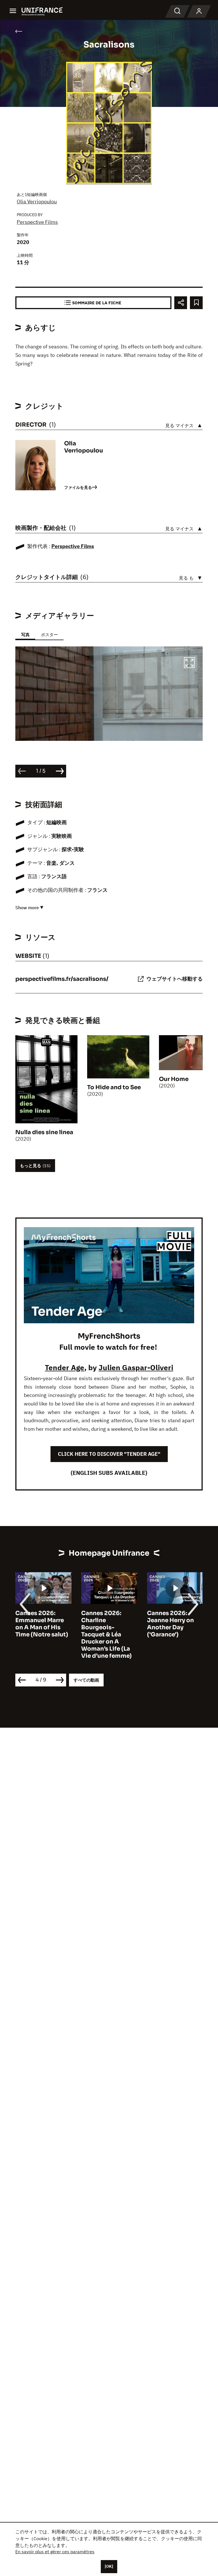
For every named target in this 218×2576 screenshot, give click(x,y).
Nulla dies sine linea (44, 1132)
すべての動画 (86, 1680)
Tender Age (65, 1367)
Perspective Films (37, 222)
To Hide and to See (114, 1087)
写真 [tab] (25, 635)
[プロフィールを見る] (199, 11)
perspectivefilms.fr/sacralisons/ (62, 979)
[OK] (109, 2566)
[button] (189, 663)
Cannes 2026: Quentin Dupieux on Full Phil (172, 1620)
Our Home (174, 1079)
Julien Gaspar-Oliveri (136, 1367)
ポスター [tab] (49, 635)
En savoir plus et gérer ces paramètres (55, 2552)
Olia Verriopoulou (37, 201)
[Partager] (181, 303)
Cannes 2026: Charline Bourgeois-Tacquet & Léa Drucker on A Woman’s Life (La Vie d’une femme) (41, 1635)
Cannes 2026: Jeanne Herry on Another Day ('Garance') (105, 1624)
